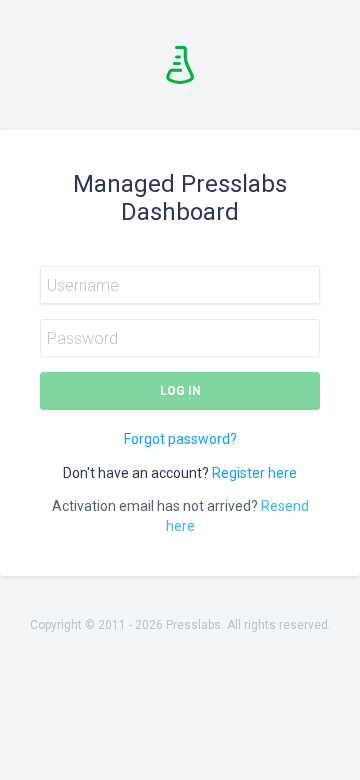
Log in (180, 391)
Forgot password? (180, 439)
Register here (254, 473)
